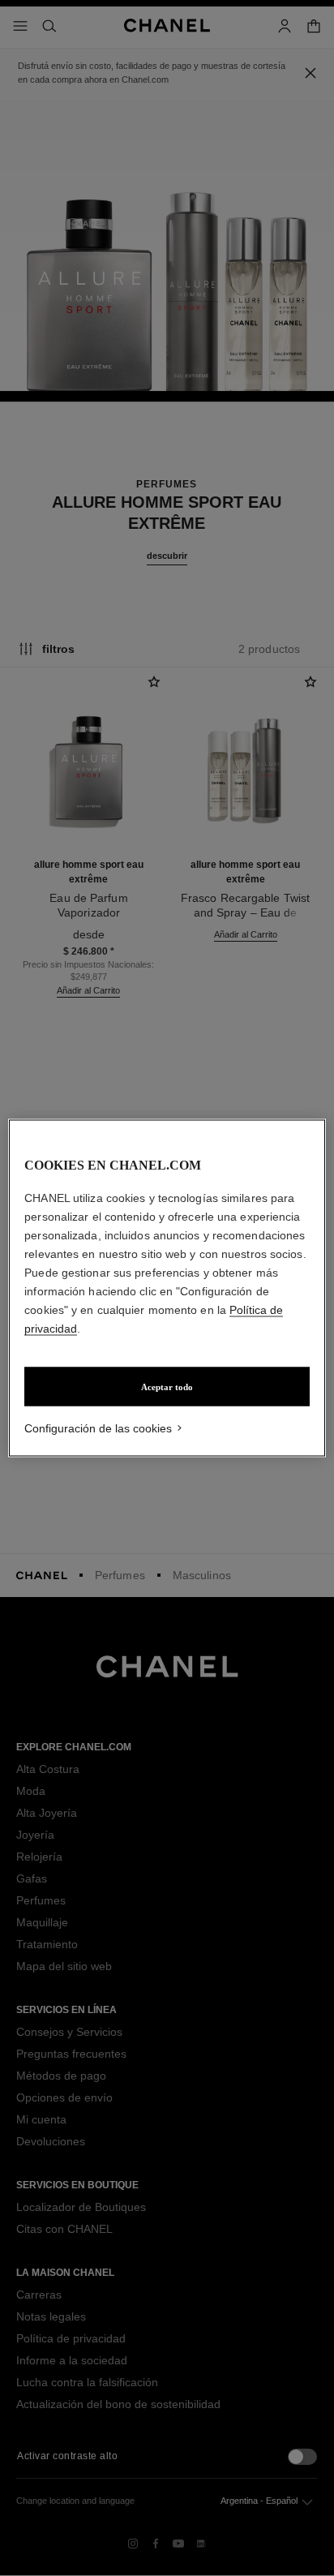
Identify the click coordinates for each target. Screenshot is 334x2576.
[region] (167, 1288)
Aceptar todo (167, 1387)
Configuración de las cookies (98, 1428)
